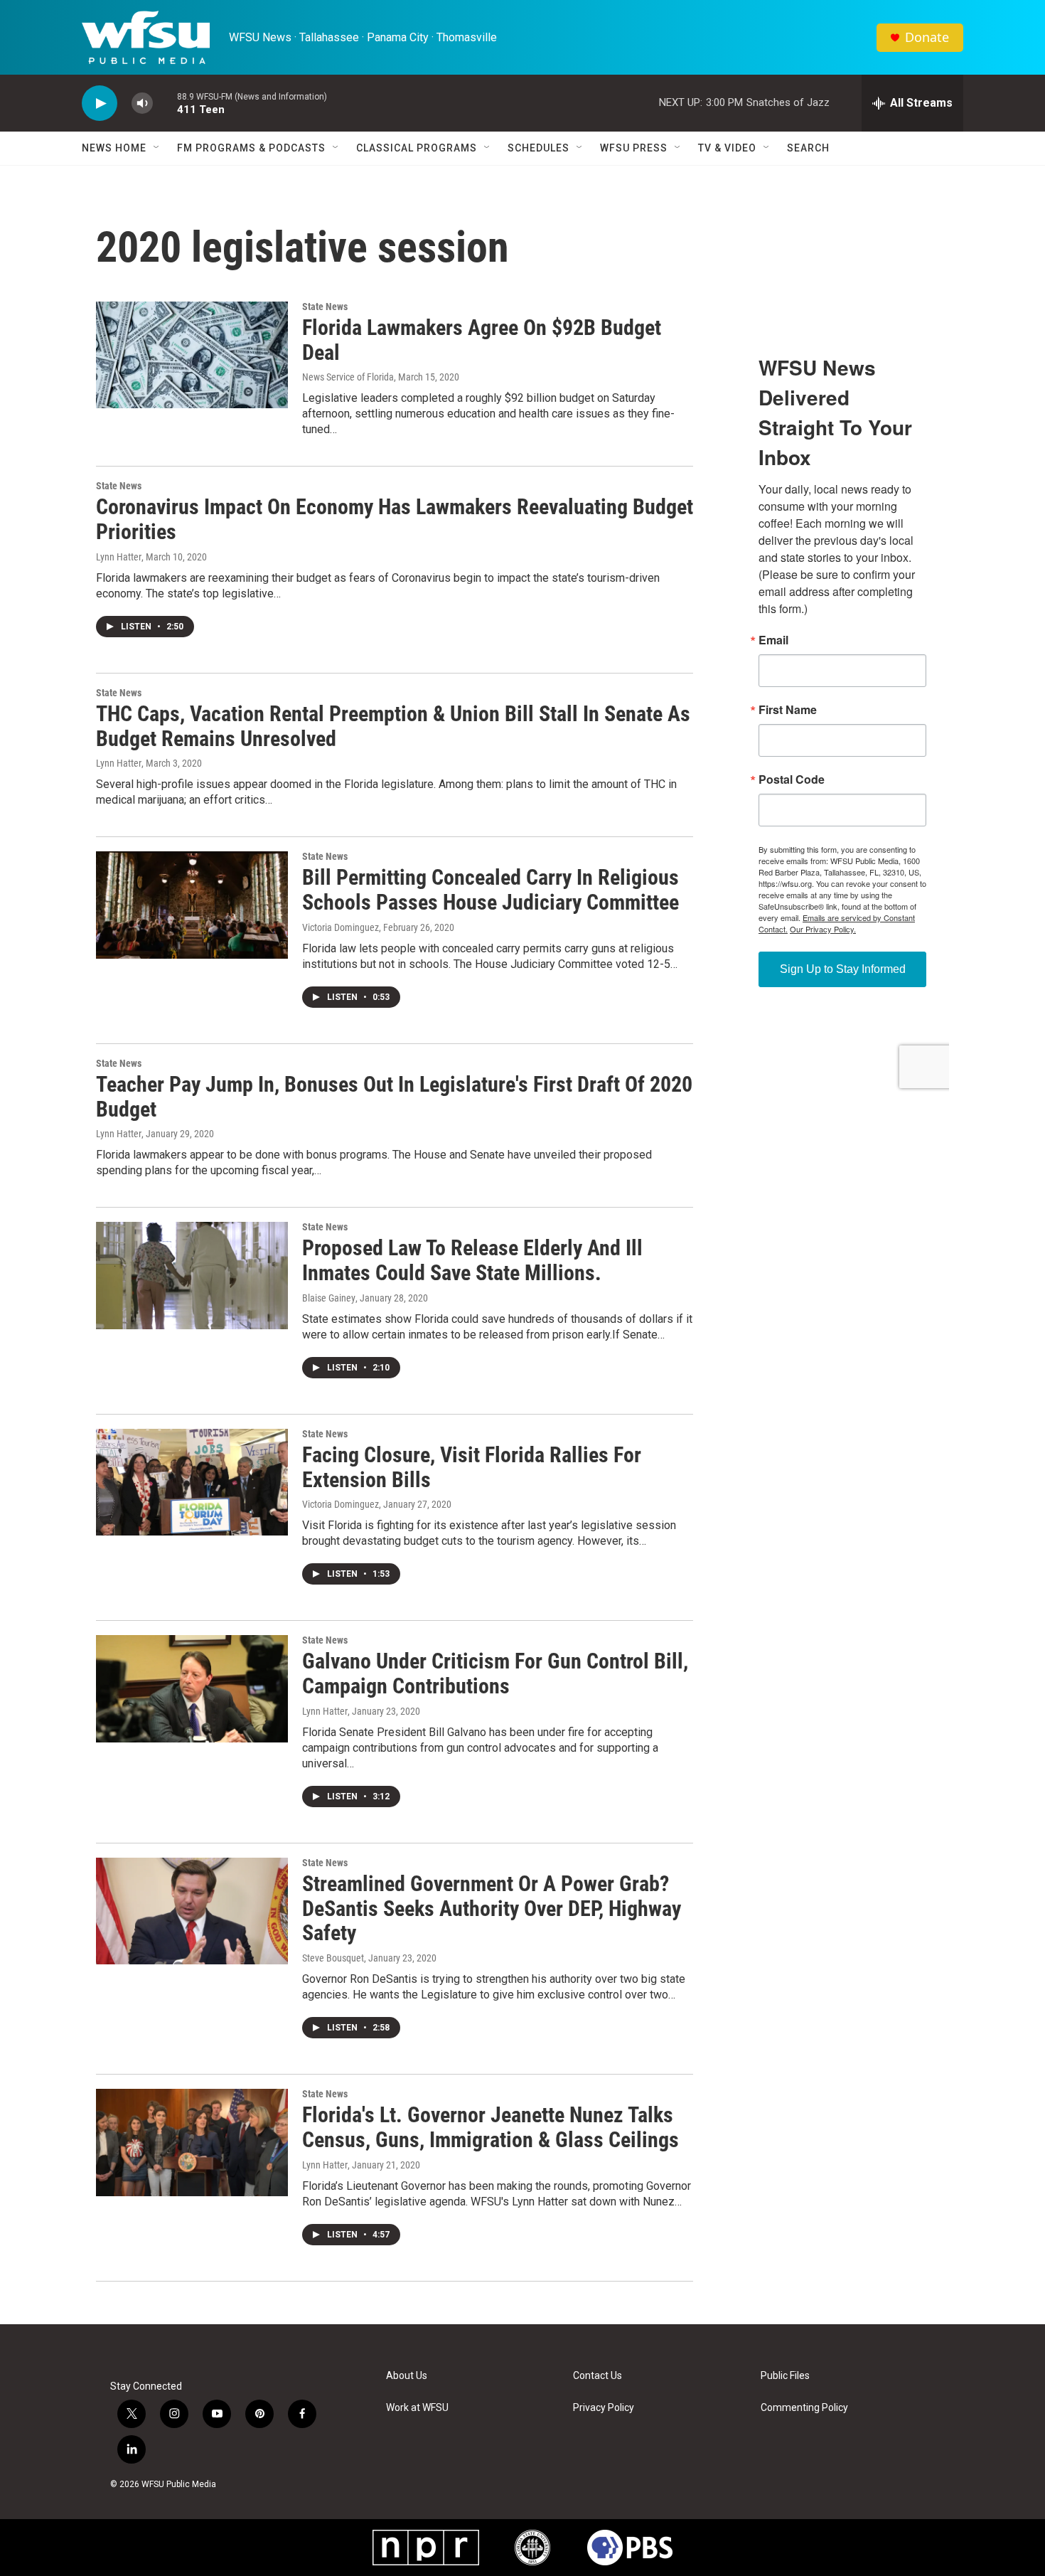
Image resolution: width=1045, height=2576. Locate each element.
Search (808, 148)
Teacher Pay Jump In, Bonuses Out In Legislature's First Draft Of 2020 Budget (394, 1097)
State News (325, 307)
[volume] (142, 103)
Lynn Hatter (119, 557)
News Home (114, 148)
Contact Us (597, 2376)
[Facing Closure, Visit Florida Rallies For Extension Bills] (192, 1482)
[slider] (165, 103)
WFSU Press (634, 148)
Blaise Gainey (329, 1298)
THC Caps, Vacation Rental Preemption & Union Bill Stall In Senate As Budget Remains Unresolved (393, 726)
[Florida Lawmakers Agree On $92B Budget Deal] (192, 355)
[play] (100, 103)
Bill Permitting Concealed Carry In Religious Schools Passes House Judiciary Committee (491, 890)
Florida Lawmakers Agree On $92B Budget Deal (482, 340)
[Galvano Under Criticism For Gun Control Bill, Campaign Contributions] (192, 1688)
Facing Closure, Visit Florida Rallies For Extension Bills (472, 1467)
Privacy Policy (604, 2408)
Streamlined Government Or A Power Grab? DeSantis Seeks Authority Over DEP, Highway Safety (492, 1909)
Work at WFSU (417, 2408)
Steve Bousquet (333, 1958)
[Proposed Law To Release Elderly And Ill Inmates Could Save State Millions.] (192, 1275)
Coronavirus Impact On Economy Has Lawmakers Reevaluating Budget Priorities (395, 519)
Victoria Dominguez (341, 927)
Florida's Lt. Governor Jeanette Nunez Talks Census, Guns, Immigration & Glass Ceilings (491, 2127)
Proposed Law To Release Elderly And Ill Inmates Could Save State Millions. (472, 1260)
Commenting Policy (804, 2408)
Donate (927, 37)
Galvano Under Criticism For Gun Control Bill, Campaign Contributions (495, 1673)
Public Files (785, 2376)
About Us (407, 2376)
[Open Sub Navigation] (157, 148)
